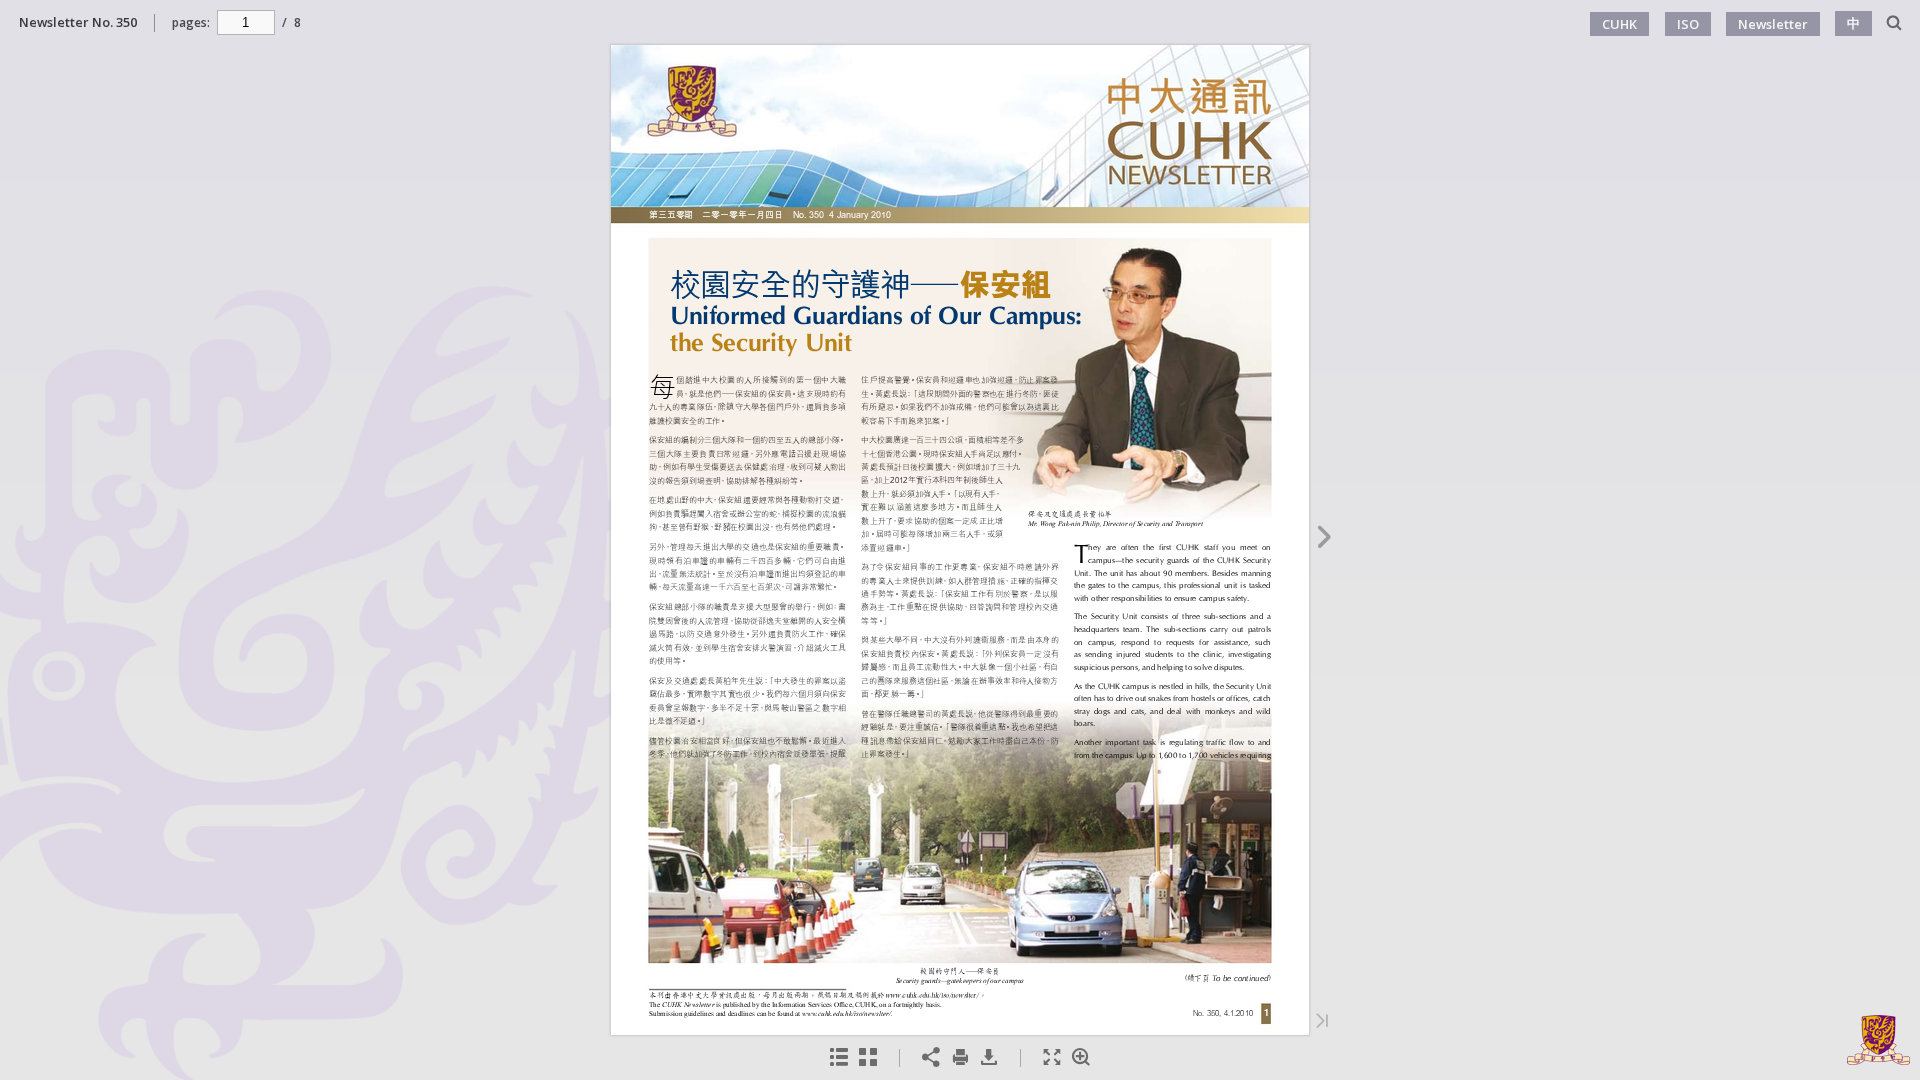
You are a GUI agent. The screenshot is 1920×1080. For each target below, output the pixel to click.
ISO (1688, 24)
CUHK (1619, 24)
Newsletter (1773, 24)
